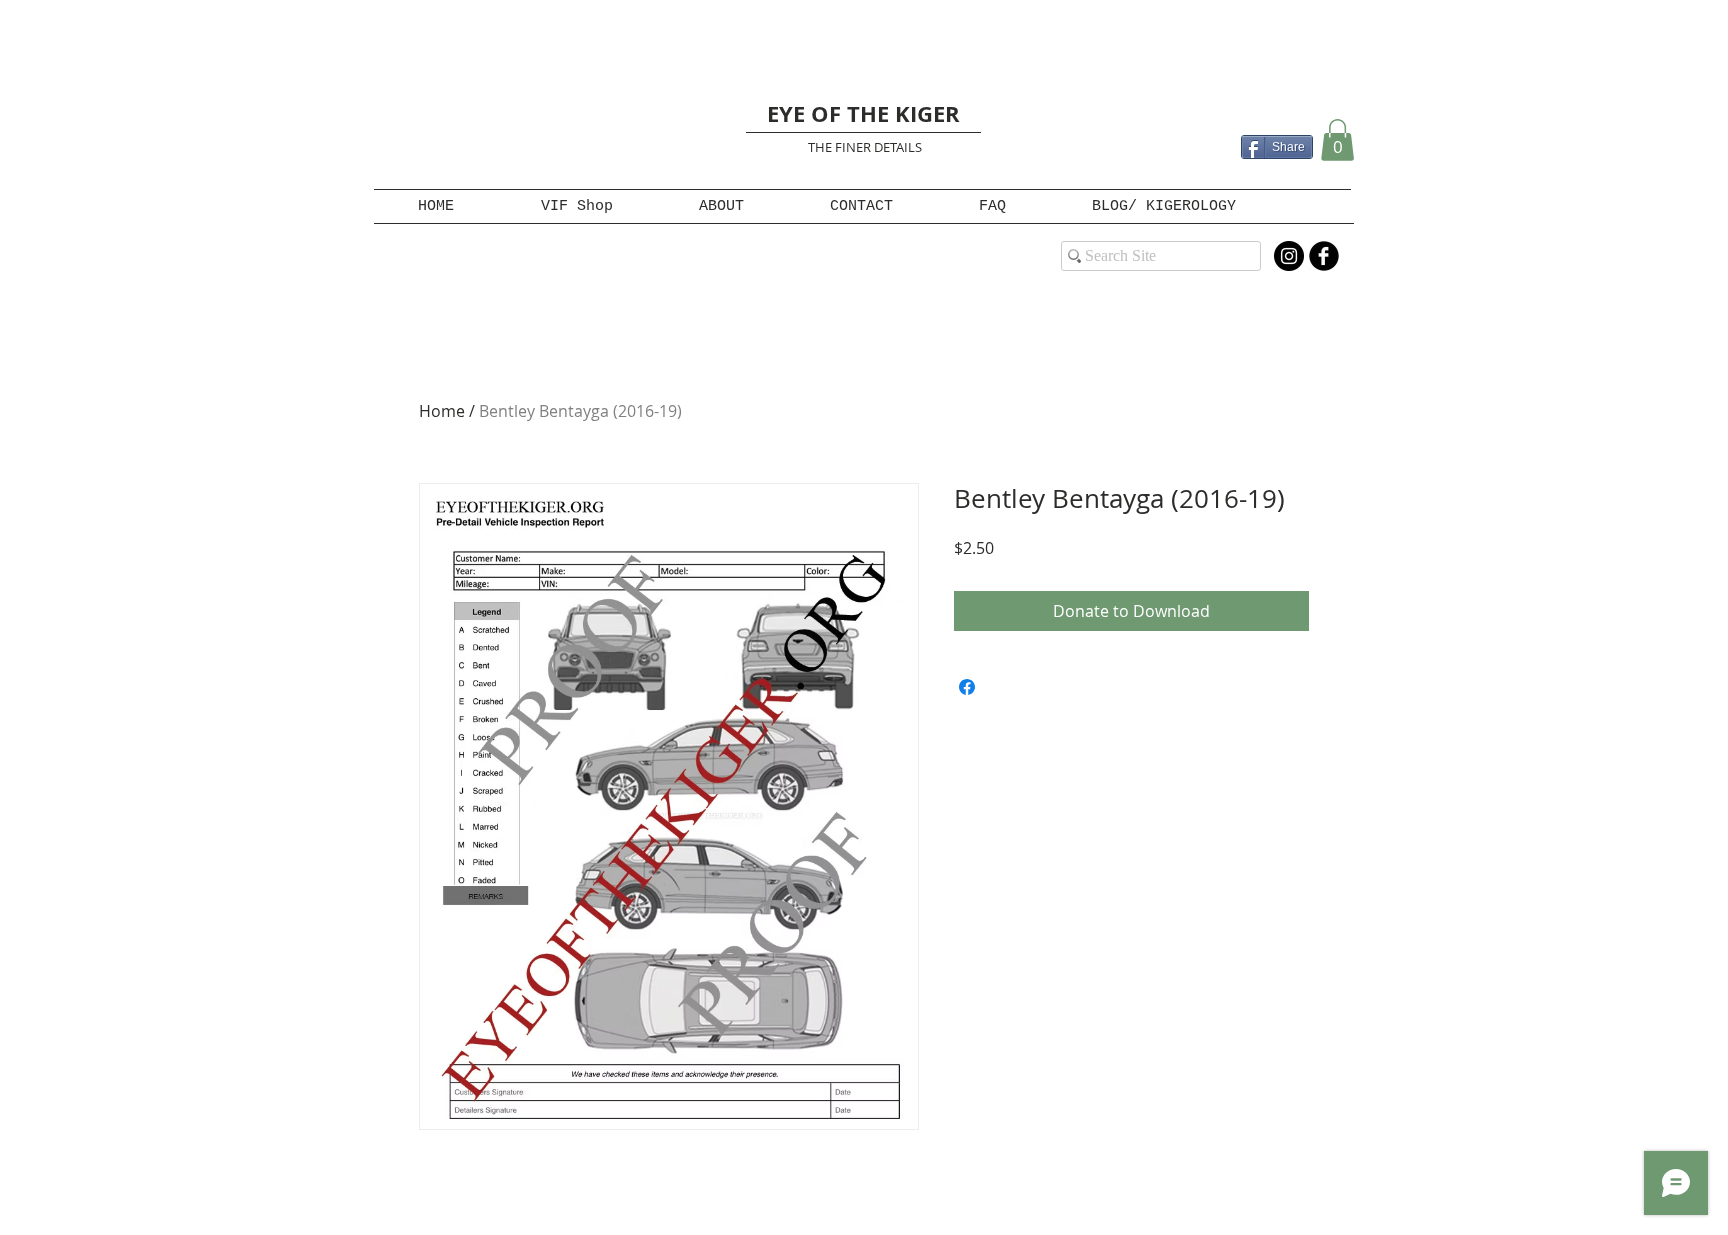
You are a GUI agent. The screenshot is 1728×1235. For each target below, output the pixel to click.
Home (442, 411)
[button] (1337, 140)
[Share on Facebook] (967, 687)
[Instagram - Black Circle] (1289, 256)
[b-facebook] (1324, 256)
